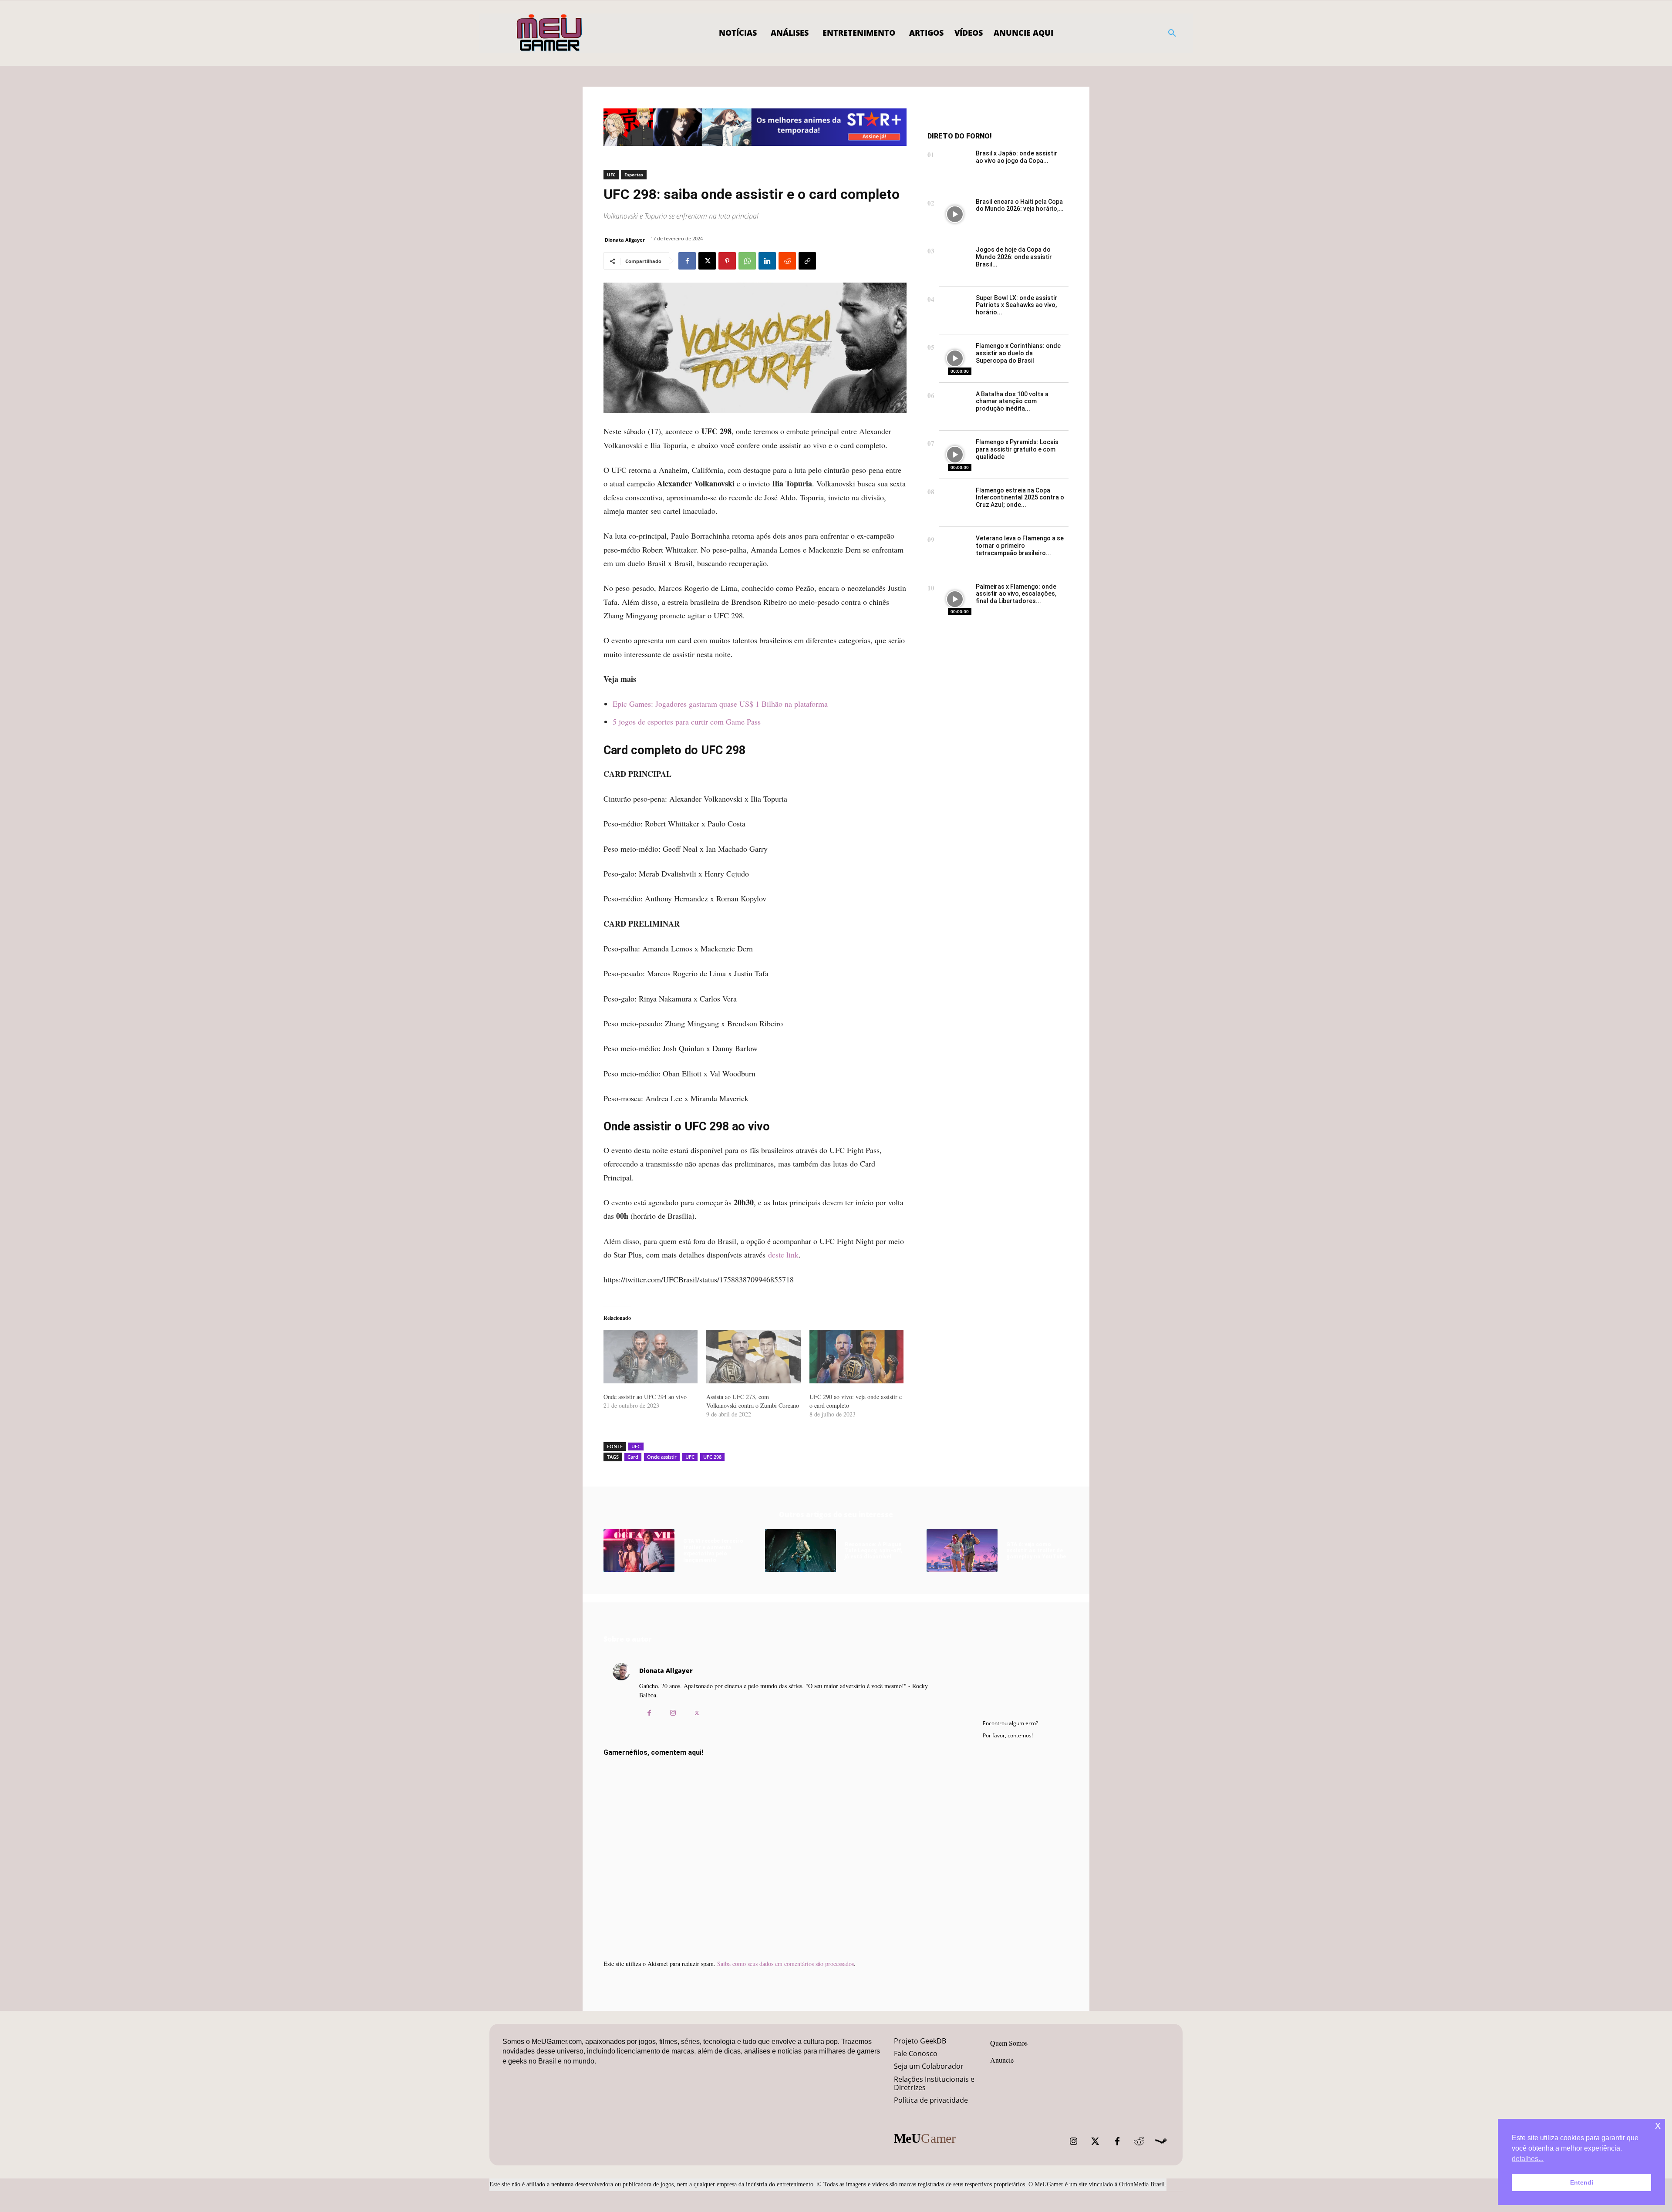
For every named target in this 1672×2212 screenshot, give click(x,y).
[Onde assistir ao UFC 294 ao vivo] (651, 1357)
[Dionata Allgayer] (621, 1694)
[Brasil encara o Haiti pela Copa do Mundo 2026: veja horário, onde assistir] (955, 214)
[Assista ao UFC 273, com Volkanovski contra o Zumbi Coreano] (753, 1357)
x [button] (1658, 2125)
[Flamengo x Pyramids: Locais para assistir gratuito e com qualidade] (955, 455)
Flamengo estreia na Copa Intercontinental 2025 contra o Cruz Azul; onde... (1020, 498)
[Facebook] (687, 261)
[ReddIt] (787, 261)
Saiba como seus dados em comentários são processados (785, 1964)
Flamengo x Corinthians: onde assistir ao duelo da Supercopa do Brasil (1018, 353)
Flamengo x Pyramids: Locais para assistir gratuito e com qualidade (1017, 449)
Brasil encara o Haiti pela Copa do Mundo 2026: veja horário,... (1020, 205)
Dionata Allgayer (625, 240)
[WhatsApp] (747, 261)
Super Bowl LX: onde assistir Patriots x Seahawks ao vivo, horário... (1016, 305)
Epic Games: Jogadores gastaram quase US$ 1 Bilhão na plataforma (720, 704)
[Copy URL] (807, 261)
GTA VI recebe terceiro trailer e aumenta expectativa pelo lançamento (713, 1550)
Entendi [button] (1582, 2182)
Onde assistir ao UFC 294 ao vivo (645, 1397)
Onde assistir (662, 1457)
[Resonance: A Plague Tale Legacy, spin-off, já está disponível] (801, 1551)
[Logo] (550, 33)
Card (633, 1457)
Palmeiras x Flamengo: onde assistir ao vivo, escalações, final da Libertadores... (1016, 594)
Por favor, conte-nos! (1008, 1735)
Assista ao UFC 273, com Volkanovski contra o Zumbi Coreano (753, 1401)
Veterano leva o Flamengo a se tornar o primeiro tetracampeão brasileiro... (1020, 546)
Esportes (634, 175)
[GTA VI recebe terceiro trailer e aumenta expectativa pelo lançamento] (639, 1551)
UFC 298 (712, 1457)
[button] (1172, 33)
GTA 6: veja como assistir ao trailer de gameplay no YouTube (1036, 1551)
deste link (783, 1254)
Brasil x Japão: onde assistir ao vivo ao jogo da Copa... (1016, 157)
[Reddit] (1139, 2141)
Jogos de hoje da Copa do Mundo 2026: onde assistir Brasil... (1014, 257)
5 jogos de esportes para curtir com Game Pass (687, 722)
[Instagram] (673, 1713)
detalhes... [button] (1528, 2159)
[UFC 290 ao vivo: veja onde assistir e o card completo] (856, 1357)
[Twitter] (1096, 2141)
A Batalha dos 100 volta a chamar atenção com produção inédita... (1012, 401)
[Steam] (1161, 2141)
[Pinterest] (727, 261)
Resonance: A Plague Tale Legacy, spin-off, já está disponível (874, 1551)
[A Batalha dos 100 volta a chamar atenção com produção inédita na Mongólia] (955, 407)
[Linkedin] (767, 261)
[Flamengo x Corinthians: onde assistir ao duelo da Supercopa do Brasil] (955, 359)
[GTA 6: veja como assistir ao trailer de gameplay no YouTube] (962, 1551)
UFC (611, 175)
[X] (707, 261)
